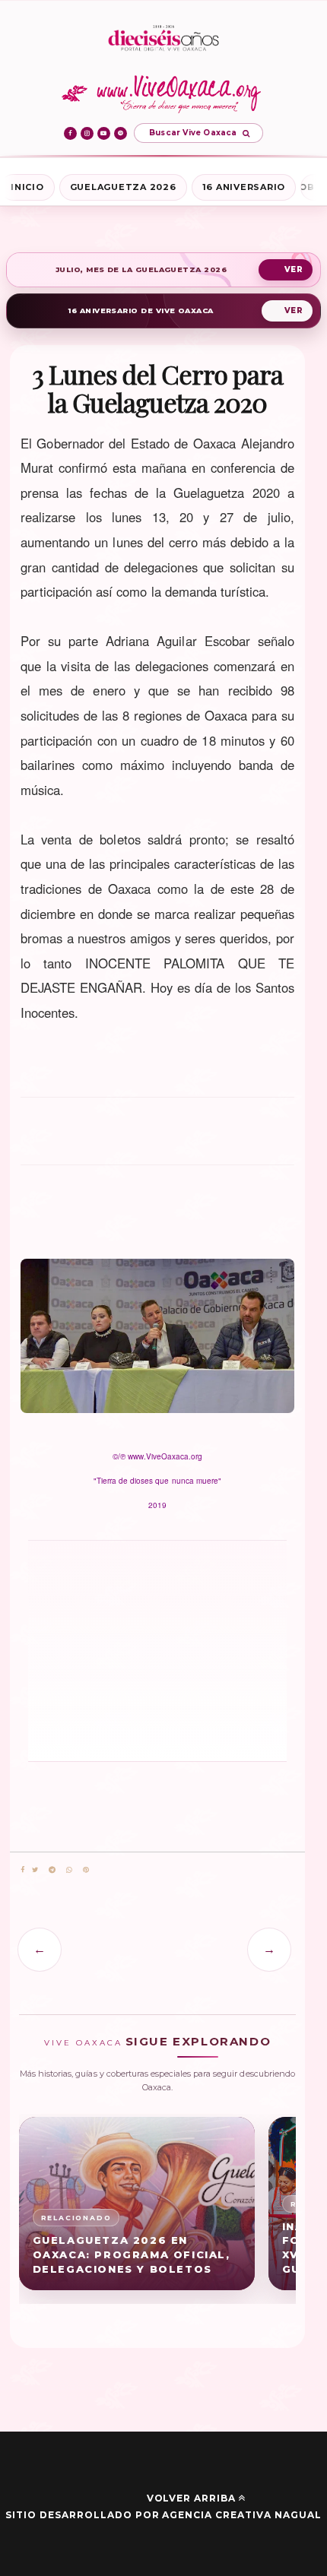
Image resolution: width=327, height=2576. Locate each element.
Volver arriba (191, 2498)
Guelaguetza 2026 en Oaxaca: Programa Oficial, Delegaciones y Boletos (132, 2254)
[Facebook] (70, 133)
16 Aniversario (244, 187)
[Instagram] (87, 133)
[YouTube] (104, 133)
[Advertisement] (157, 1138)
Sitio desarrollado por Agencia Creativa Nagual (163, 2515)
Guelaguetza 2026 (123, 187)
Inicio (27, 187)
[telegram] (52, 1870)
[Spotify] (121, 133)
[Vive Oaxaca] (164, 93)
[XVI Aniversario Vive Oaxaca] (163, 39)
